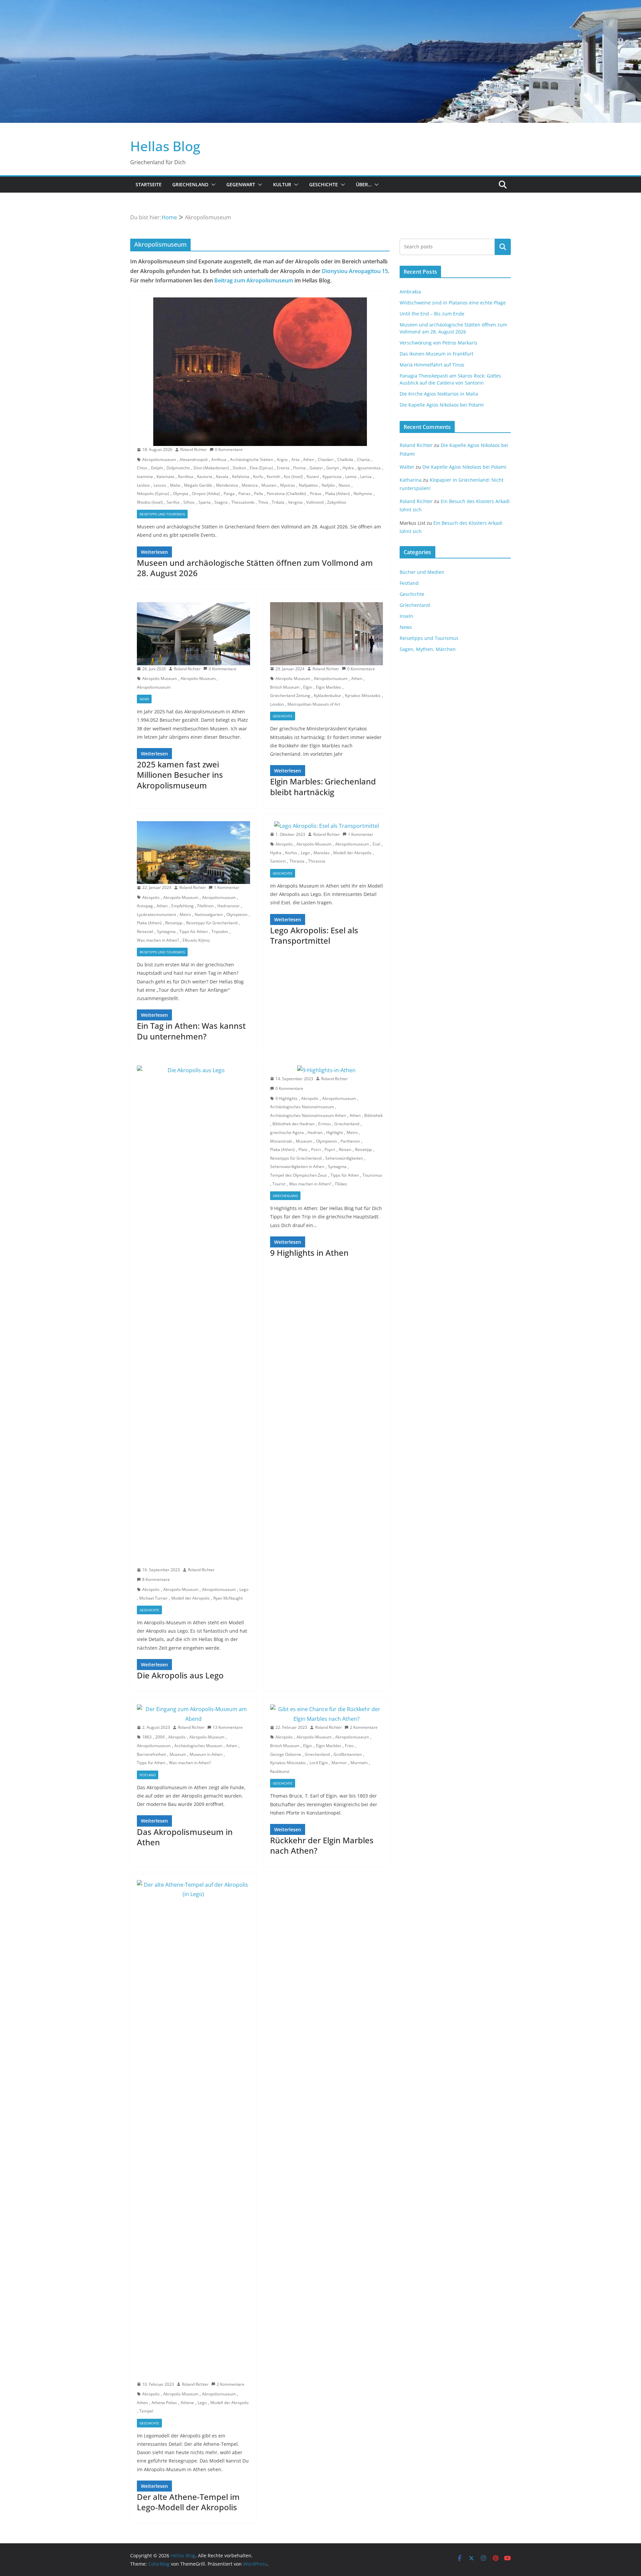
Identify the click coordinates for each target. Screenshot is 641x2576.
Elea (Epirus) (261, 468)
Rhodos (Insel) (150, 502)
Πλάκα (341, 1184)
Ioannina (145, 477)
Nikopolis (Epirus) (153, 494)
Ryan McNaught (228, 1598)
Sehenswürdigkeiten (344, 1158)
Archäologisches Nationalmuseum (302, 1107)
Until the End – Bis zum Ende (432, 314)
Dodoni (239, 468)
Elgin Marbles (329, 687)
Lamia (351, 477)
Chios (142, 468)
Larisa (366, 477)
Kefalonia (241, 477)
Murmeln (359, 1763)
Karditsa (186, 477)
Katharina (411, 480)
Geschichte (324, 184)
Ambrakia (410, 292)
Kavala (222, 477)
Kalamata (165, 477)
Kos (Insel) (293, 477)
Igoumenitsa (369, 468)
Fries (349, 1746)
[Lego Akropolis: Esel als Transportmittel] (327, 826)
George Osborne (286, 1754)
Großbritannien (348, 1754)
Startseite (149, 184)
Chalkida (345, 459)
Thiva (263, 502)
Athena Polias (164, 2403)
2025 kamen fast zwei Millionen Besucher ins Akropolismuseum (180, 775)
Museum (304, 1141)
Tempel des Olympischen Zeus (298, 1175)
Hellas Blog (165, 146)
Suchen (503, 247)
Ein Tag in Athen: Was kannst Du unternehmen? (191, 1031)
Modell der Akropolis (352, 853)
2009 (160, 1737)
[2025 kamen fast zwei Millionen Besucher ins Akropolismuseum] (193, 634)
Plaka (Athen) (338, 494)
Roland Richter (194, 449)
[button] (212, 185)
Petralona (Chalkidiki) (286, 494)
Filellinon (205, 906)
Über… (364, 184)
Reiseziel (145, 931)
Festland (148, 1775)
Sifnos (189, 502)
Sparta (204, 502)
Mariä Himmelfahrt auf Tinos (432, 365)
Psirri (316, 1149)
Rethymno (363, 494)
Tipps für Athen (193, 931)
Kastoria (205, 477)
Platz (303, 1149)
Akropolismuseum (159, 459)
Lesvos (160, 485)
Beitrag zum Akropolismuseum (254, 280)
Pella (259, 494)
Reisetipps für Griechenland (212, 923)
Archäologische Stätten (252, 459)
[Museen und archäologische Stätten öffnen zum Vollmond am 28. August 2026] (260, 372)
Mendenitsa (227, 485)
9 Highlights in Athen (309, 1253)
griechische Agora (287, 1132)
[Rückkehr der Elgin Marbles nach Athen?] (327, 1714)
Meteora (250, 485)
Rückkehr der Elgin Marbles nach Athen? (322, 1845)
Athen (309, 459)
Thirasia (297, 861)
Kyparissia (332, 477)
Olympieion (237, 914)
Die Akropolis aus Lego (180, 1675)
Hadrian (315, 1132)
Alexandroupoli (194, 459)
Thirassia (317, 861)
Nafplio (328, 485)
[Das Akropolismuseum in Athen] (193, 1714)
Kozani (313, 477)
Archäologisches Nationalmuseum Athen (308, 1115)
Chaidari (326, 459)
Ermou (324, 1124)
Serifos (173, 502)
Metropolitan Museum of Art (314, 704)
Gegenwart (241, 184)
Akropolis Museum (160, 678)
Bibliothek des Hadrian (293, 1124)
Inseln (406, 616)
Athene (187, 2403)
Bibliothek (373, 1115)
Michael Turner (153, 1598)
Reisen (345, 1149)
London (277, 704)
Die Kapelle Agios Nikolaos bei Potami (442, 405)
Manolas (322, 853)
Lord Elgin (319, 1763)
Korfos (291, 853)
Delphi (157, 468)
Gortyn (333, 468)
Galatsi (316, 468)
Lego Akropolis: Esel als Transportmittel (314, 935)
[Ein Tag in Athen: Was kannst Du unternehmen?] (193, 853)
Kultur (282, 184)
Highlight (335, 1132)
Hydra (348, 468)
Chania (363, 459)
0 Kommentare (229, 449)
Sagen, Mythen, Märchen (428, 649)
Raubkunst (280, 1771)
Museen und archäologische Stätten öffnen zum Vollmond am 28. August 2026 (255, 568)
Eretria (283, 468)
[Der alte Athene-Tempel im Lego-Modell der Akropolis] (193, 2130)
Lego (305, 853)
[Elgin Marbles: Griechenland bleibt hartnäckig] (327, 634)
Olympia (181, 494)
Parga (229, 494)
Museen (269, 485)
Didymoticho (178, 468)
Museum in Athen (206, 1754)
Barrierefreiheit (151, 1754)
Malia (175, 485)
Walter (407, 467)
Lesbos (143, 485)
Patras (244, 494)
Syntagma (166, 931)
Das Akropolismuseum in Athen (185, 1837)
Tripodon (220, 931)
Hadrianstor (229, 906)
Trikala (278, 502)
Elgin (308, 687)
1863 (147, 1737)
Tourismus (372, 1175)
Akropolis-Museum (198, 678)
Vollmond (315, 502)
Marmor (339, 1763)
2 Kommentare (364, 1727)
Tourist (279, 1184)
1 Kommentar (227, 887)
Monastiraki (281, 1141)
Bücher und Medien (422, 572)
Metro (185, 914)
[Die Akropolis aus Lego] (193, 1316)
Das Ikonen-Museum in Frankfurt (437, 354)
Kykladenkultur (328, 695)
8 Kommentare (156, 1579)
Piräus (316, 494)
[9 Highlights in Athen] (327, 1070)
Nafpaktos (308, 485)
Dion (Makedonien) (211, 468)
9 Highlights (286, 1098)
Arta (295, 459)
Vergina (295, 502)
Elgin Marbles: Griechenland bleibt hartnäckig (323, 786)
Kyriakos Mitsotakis (363, 695)
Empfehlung (182, 906)
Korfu (258, 477)
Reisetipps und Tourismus (162, 514)
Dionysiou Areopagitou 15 (355, 271)
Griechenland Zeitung (290, 695)
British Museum (285, 687)
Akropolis (151, 897)
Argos (282, 459)
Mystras (288, 485)
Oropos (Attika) (206, 494)
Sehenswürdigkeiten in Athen (297, 1166)
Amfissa (219, 459)
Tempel (146, 2411)
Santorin (278, 861)
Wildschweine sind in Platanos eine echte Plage (453, 303)
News (144, 699)
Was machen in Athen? (158, 940)
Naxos (344, 485)
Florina (299, 468)
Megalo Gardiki (198, 485)
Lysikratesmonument (156, 914)
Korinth (273, 477)
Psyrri (330, 1149)
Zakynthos (337, 502)
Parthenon (350, 1141)
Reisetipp (174, 923)
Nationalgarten (209, 914)
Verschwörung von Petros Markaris (439, 343)
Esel (376, 844)
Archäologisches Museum (198, 1746)
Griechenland (190, 184)
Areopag (145, 906)
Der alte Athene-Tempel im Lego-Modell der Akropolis (188, 2502)
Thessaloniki (243, 502)
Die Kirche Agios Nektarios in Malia (439, 394)
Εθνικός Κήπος (196, 940)
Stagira (221, 502)
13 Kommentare (228, 1727)
